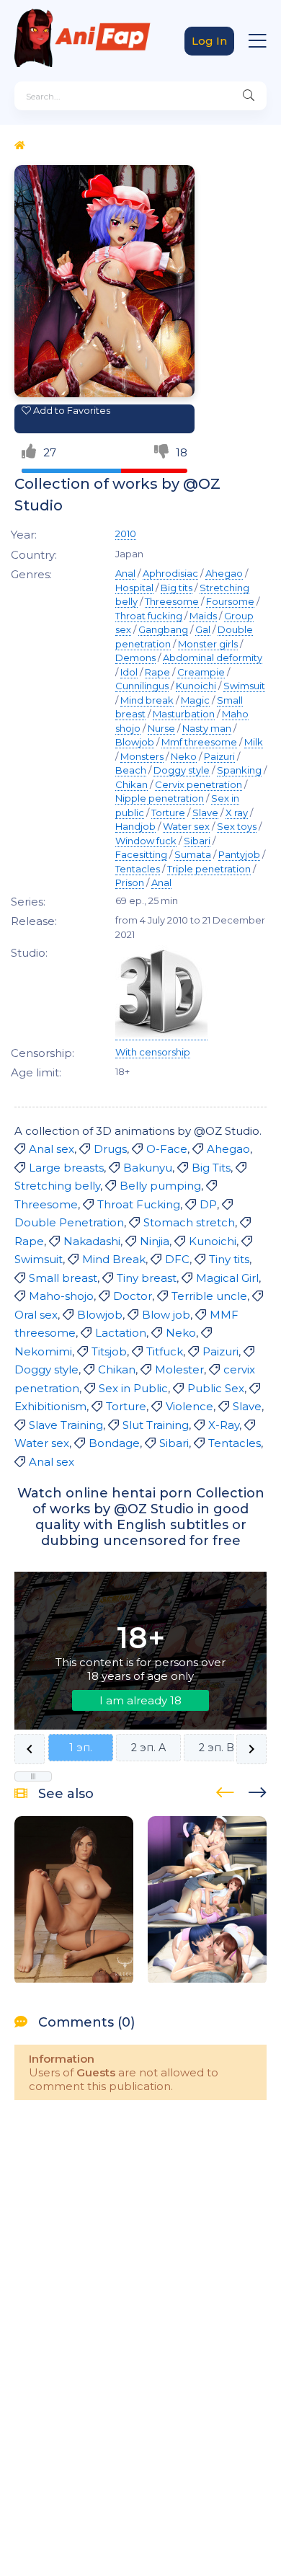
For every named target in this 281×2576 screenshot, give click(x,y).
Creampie (201, 672)
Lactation (121, 1333)
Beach (131, 770)
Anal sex (52, 1149)
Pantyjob (239, 854)
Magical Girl (227, 1278)
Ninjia (155, 1241)
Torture (168, 813)
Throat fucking (149, 616)
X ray (237, 813)
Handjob (135, 826)
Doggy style (182, 770)
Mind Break (114, 1259)
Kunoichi (196, 686)
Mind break (147, 700)
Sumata (193, 854)
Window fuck (146, 841)
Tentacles (138, 869)
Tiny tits (229, 1259)
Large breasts (66, 1168)
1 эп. (81, 1748)
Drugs (110, 1149)
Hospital (134, 588)
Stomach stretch (189, 1222)
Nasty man (207, 728)
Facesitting (141, 854)
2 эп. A (148, 1748)
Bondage (114, 1443)
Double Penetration (69, 1222)
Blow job (166, 1315)
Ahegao (224, 573)
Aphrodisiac (170, 573)
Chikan (131, 784)
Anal (125, 573)
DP (208, 1204)
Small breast (63, 1278)
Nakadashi (92, 1241)
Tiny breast (147, 1278)
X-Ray (224, 1425)
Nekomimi (43, 1351)
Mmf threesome (199, 742)
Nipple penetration (160, 798)
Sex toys (237, 826)
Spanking (239, 770)
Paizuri (219, 756)
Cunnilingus (142, 686)
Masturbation (184, 714)
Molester (179, 1369)
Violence (189, 1406)
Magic (195, 700)
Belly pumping (160, 1186)
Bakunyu (148, 1168)
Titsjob (109, 1351)
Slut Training (156, 1425)
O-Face (167, 1149)
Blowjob (135, 742)
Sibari (197, 841)
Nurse (161, 728)
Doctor (133, 1296)
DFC (177, 1259)
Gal (203, 629)
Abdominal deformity (213, 658)
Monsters (142, 756)
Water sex (186, 826)
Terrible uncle (209, 1296)
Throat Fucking (139, 1204)
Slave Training (66, 1425)
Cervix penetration (199, 784)
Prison (130, 882)
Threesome (172, 601)
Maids (203, 616)
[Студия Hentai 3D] (161, 1034)
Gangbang (163, 629)
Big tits (177, 588)
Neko (184, 756)
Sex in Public (133, 1388)
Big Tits (211, 1168)
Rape (157, 672)
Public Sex (216, 1388)
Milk (254, 742)
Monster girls (208, 644)
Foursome (230, 601)
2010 (126, 534)
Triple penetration (209, 869)
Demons (135, 658)
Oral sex (36, 1315)
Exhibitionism (50, 1406)
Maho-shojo (61, 1296)
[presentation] (225, 1790)
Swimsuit (244, 686)
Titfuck (165, 1351)
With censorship (153, 1052)
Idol (129, 672)
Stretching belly (57, 1186)
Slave (205, 813)
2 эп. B (217, 1748)
